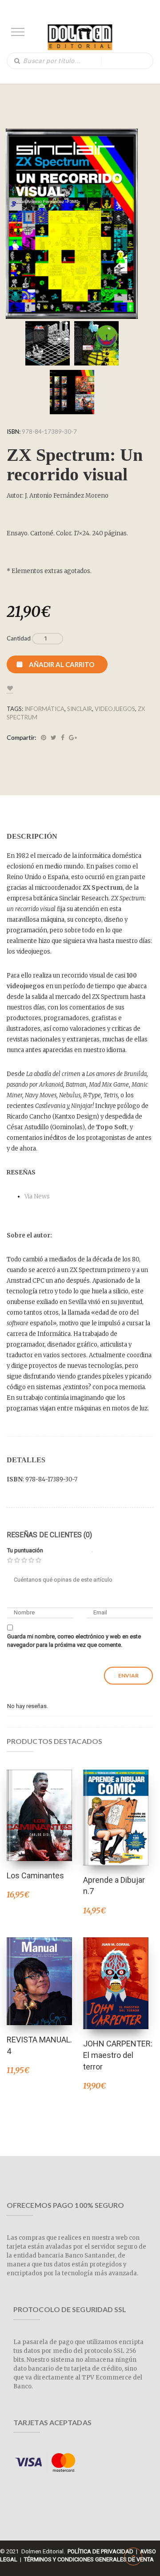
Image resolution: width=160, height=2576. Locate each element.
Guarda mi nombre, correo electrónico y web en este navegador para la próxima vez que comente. (74, 1641)
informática (44, 709)
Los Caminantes (35, 1875)
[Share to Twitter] (54, 738)
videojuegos (115, 709)
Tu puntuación (25, 1550)
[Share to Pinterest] (44, 738)
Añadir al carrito (62, 664)
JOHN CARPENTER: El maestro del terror (118, 2055)
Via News (37, 1196)
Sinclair (80, 709)
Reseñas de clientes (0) (49, 1535)
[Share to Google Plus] (73, 738)
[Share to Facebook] (63, 738)
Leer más (40, 1804)
